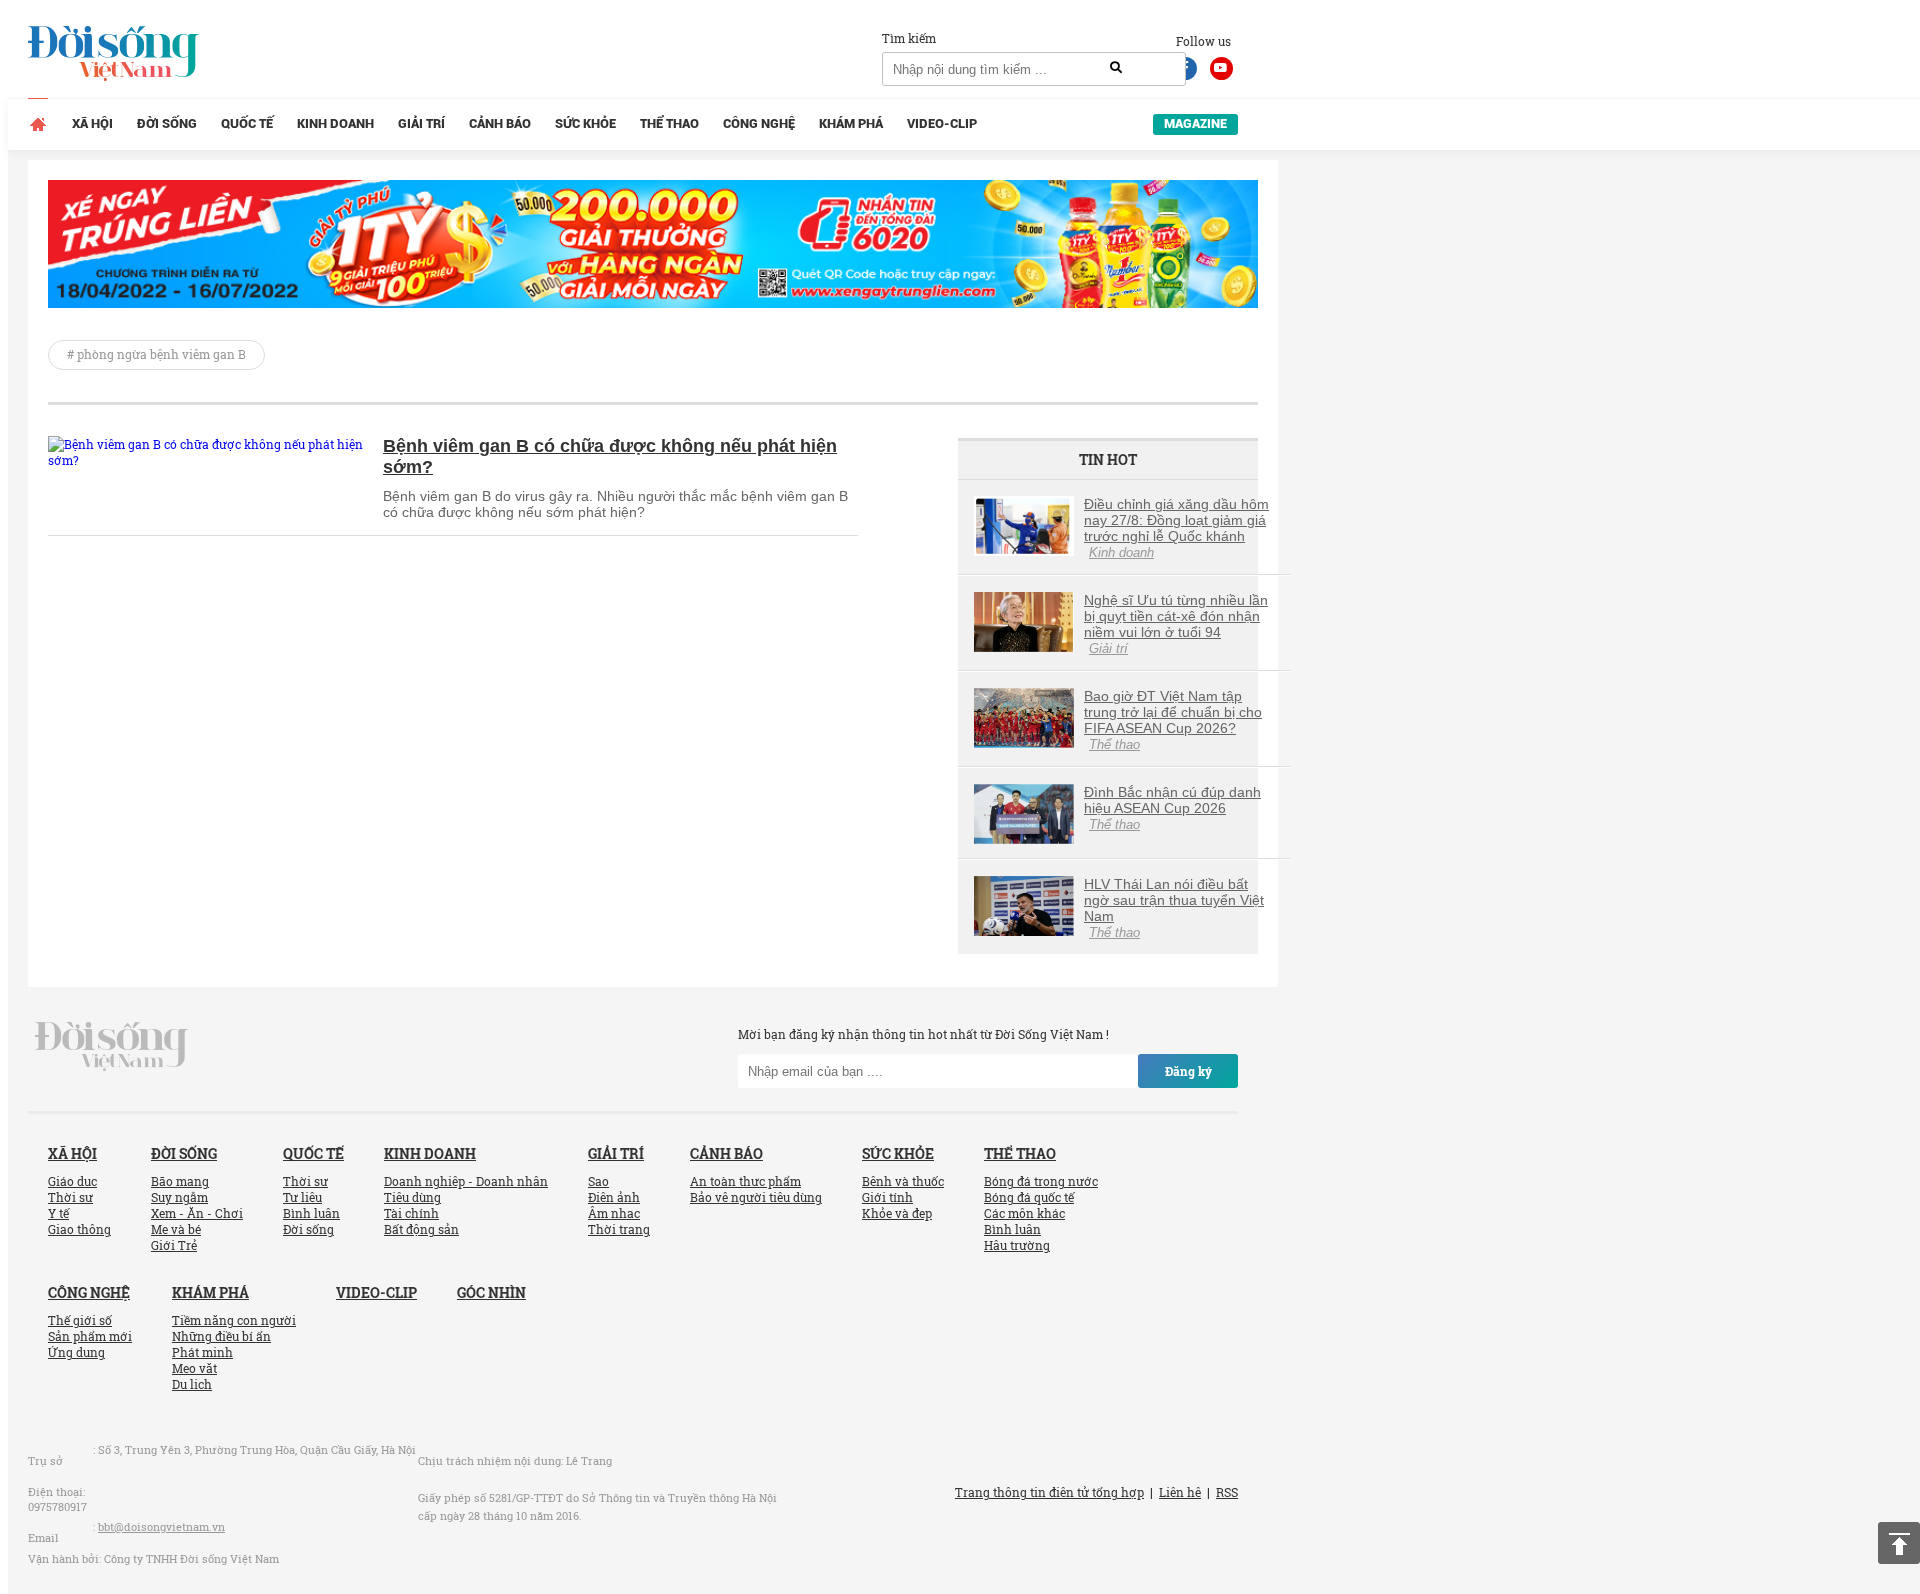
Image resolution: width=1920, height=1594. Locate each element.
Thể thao (669, 123)
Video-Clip (942, 123)
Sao (598, 1181)
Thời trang (619, 1229)
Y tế (58, 1213)
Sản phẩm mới (90, 1336)
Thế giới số (80, 1320)
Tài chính (411, 1213)
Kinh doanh (335, 123)
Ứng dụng (76, 1352)
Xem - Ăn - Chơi (197, 1213)
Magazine (1195, 123)
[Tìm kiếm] (1116, 68)
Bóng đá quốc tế (1029, 1197)
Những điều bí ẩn (221, 1336)
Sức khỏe (585, 123)
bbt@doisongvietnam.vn (161, 1526)
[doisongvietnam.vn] (111, 1045)
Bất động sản (421, 1229)
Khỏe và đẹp (897, 1213)
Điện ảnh (614, 1197)
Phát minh (202, 1352)
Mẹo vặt (194, 1368)
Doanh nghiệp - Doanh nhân (466, 1181)
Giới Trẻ (174, 1245)
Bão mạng (180, 1181)
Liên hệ (1180, 1492)
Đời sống (167, 123)
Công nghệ (759, 123)
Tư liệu (302, 1197)
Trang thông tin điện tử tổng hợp (1049, 1492)
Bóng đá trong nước (1041, 1181)
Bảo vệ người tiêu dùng (756, 1197)
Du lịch (192, 1384)
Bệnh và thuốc (903, 1181)
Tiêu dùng (412, 1197)
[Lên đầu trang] (1899, 1543)
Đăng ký (1188, 1071)
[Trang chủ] (38, 124)
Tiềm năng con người (234, 1320)
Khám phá (851, 123)
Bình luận (311, 1213)
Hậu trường (1017, 1245)
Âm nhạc (614, 1213)
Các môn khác (1024, 1213)
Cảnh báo (500, 123)
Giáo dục (72, 1181)
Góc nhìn (491, 1292)
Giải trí (421, 123)
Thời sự (70, 1197)
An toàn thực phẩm (745, 1181)
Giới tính (887, 1197)
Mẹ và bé (176, 1229)
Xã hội (92, 123)
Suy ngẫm (179, 1197)
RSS (1227, 1492)
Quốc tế (247, 123)
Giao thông (79, 1229)
